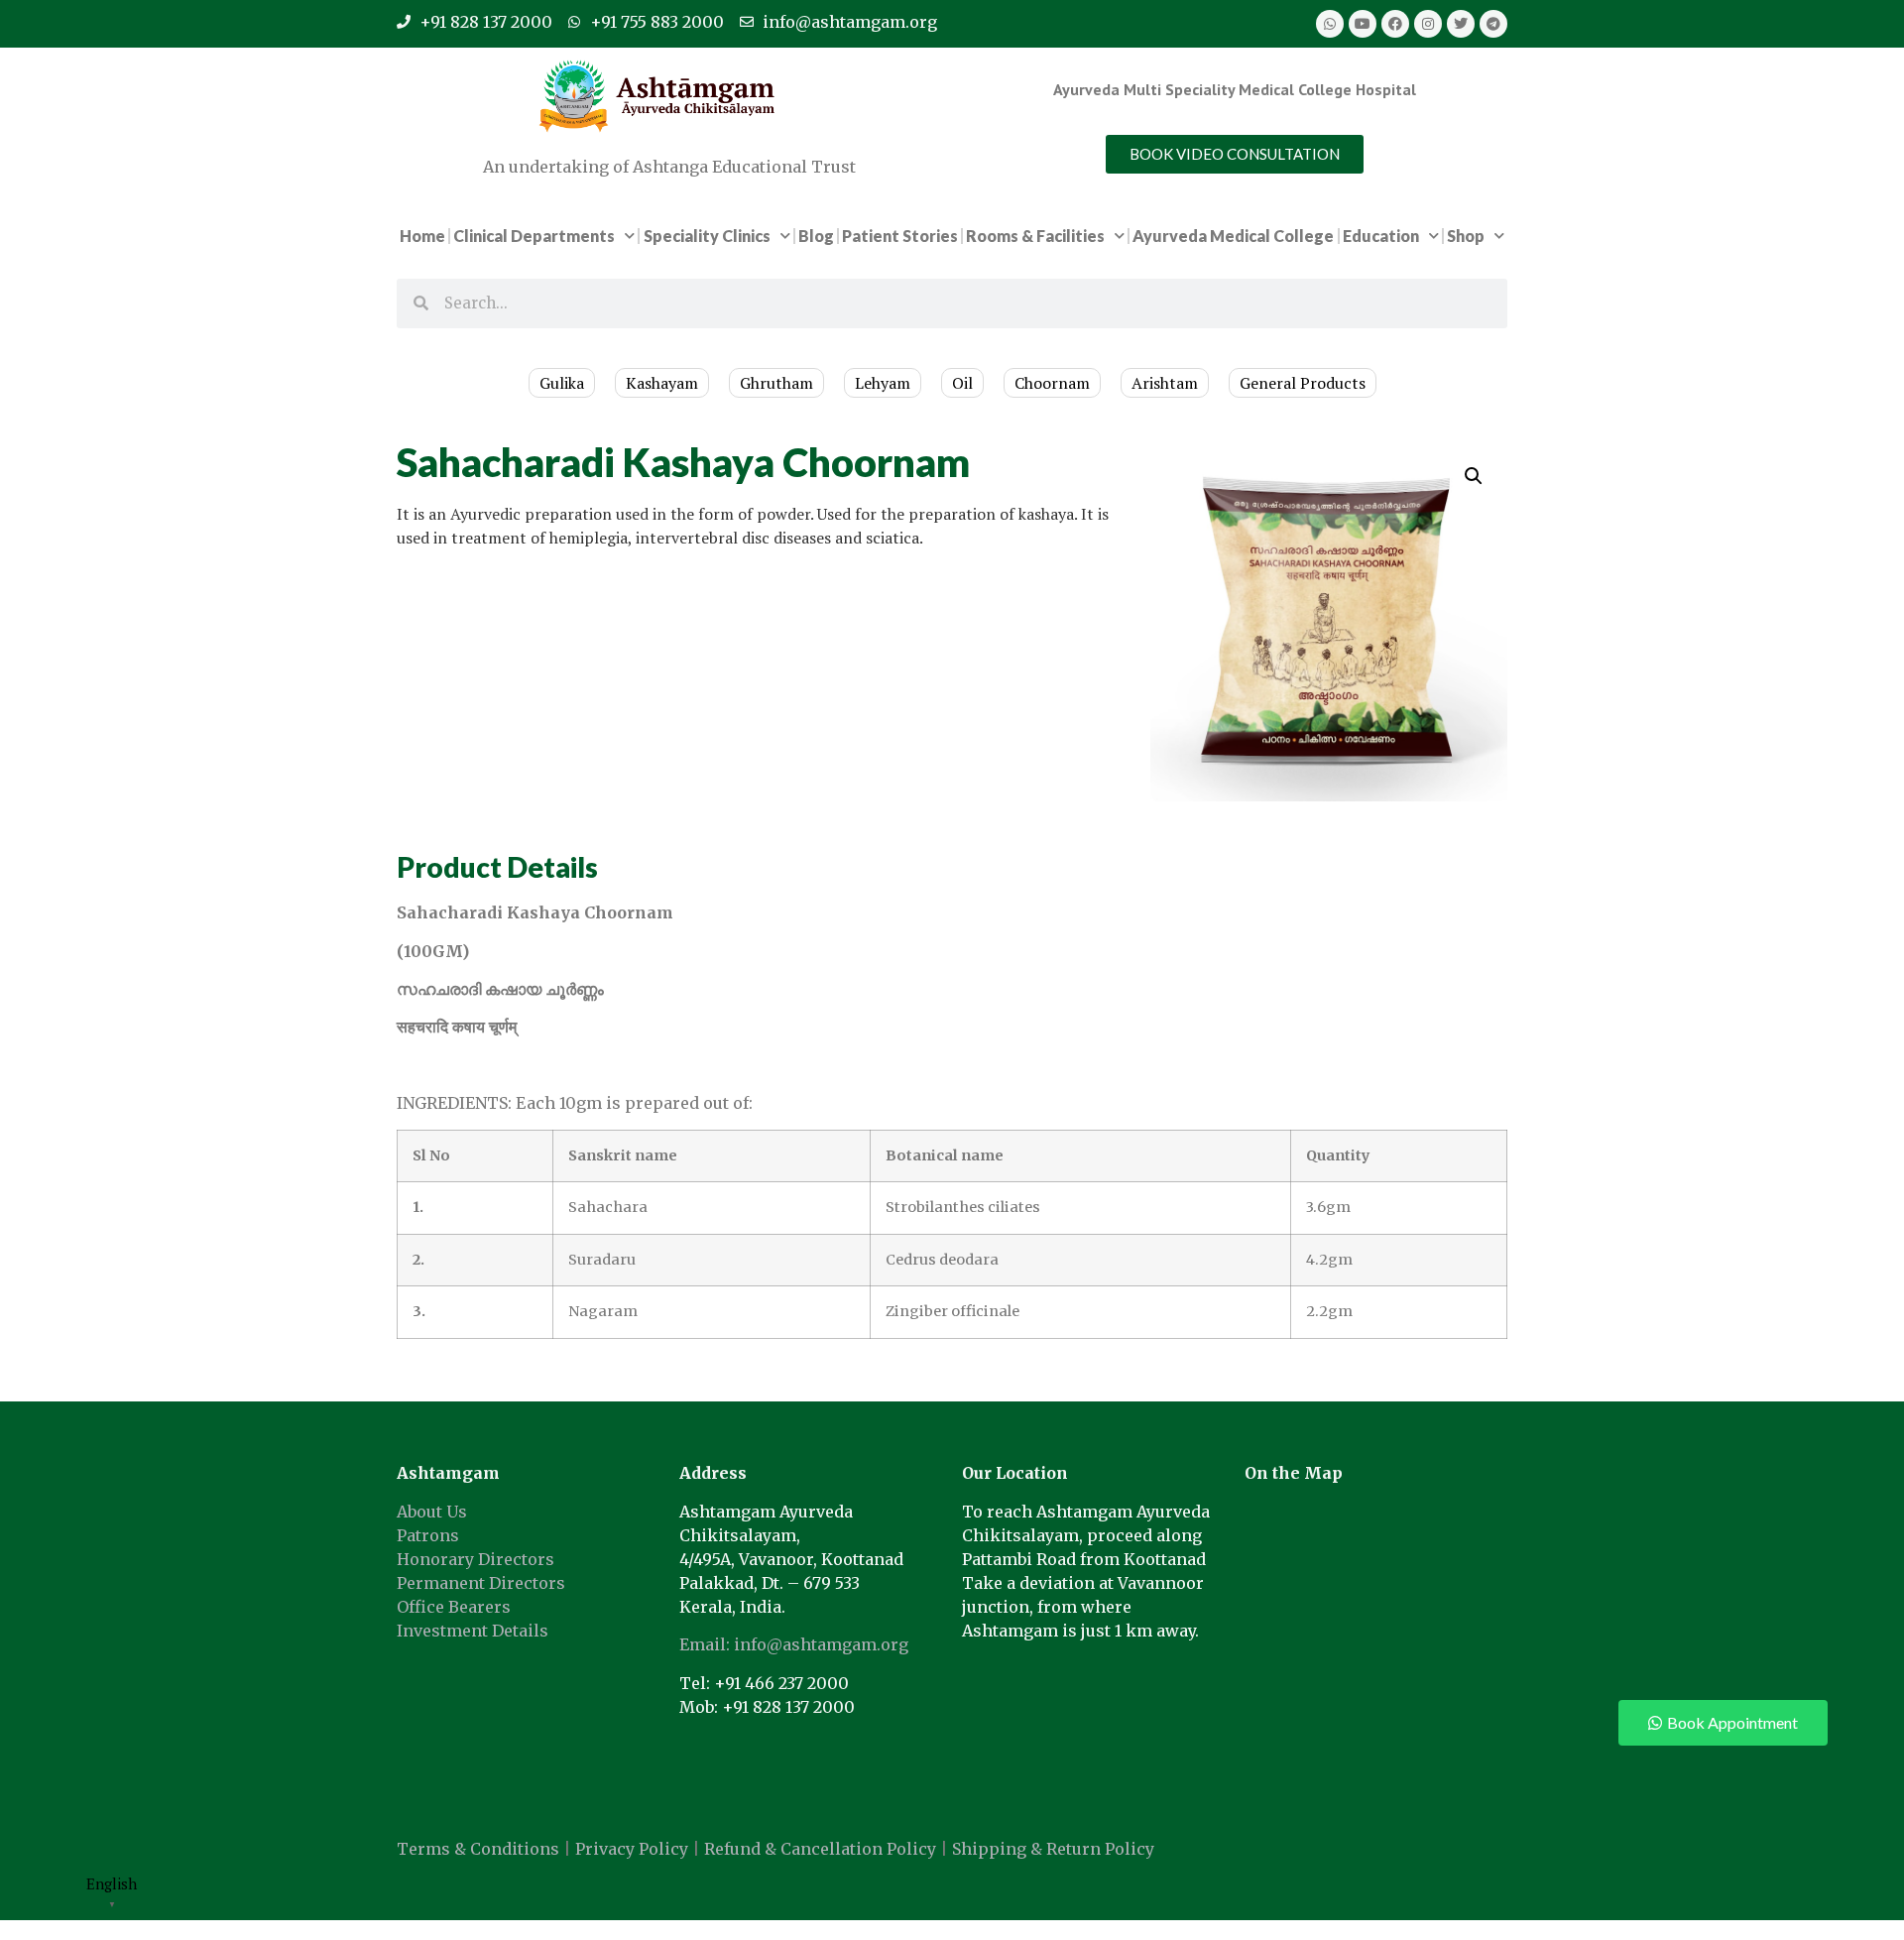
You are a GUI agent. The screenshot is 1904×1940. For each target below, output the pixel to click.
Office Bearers (454, 1607)
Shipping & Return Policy (1053, 1849)
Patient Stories (900, 236)
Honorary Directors (476, 1559)
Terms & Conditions (478, 1849)
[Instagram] (1428, 24)
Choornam (1052, 383)
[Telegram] (1493, 24)
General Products (1303, 383)
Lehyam (883, 383)
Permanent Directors (481, 1583)
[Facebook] (1395, 24)
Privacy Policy (632, 1849)
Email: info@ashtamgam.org (794, 1644)
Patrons (428, 1535)
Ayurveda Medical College (1233, 236)
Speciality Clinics (707, 236)
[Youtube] (1363, 24)
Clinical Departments (534, 236)
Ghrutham (776, 383)
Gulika (562, 383)
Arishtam (1165, 383)
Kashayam (662, 383)
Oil (962, 383)
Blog (816, 236)
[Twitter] (1461, 24)
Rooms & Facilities (1035, 236)
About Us (432, 1512)
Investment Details (473, 1631)
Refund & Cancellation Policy (820, 1849)
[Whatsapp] (1330, 24)
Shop (1466, 236)
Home (422, 236)
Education (1381, 236)
